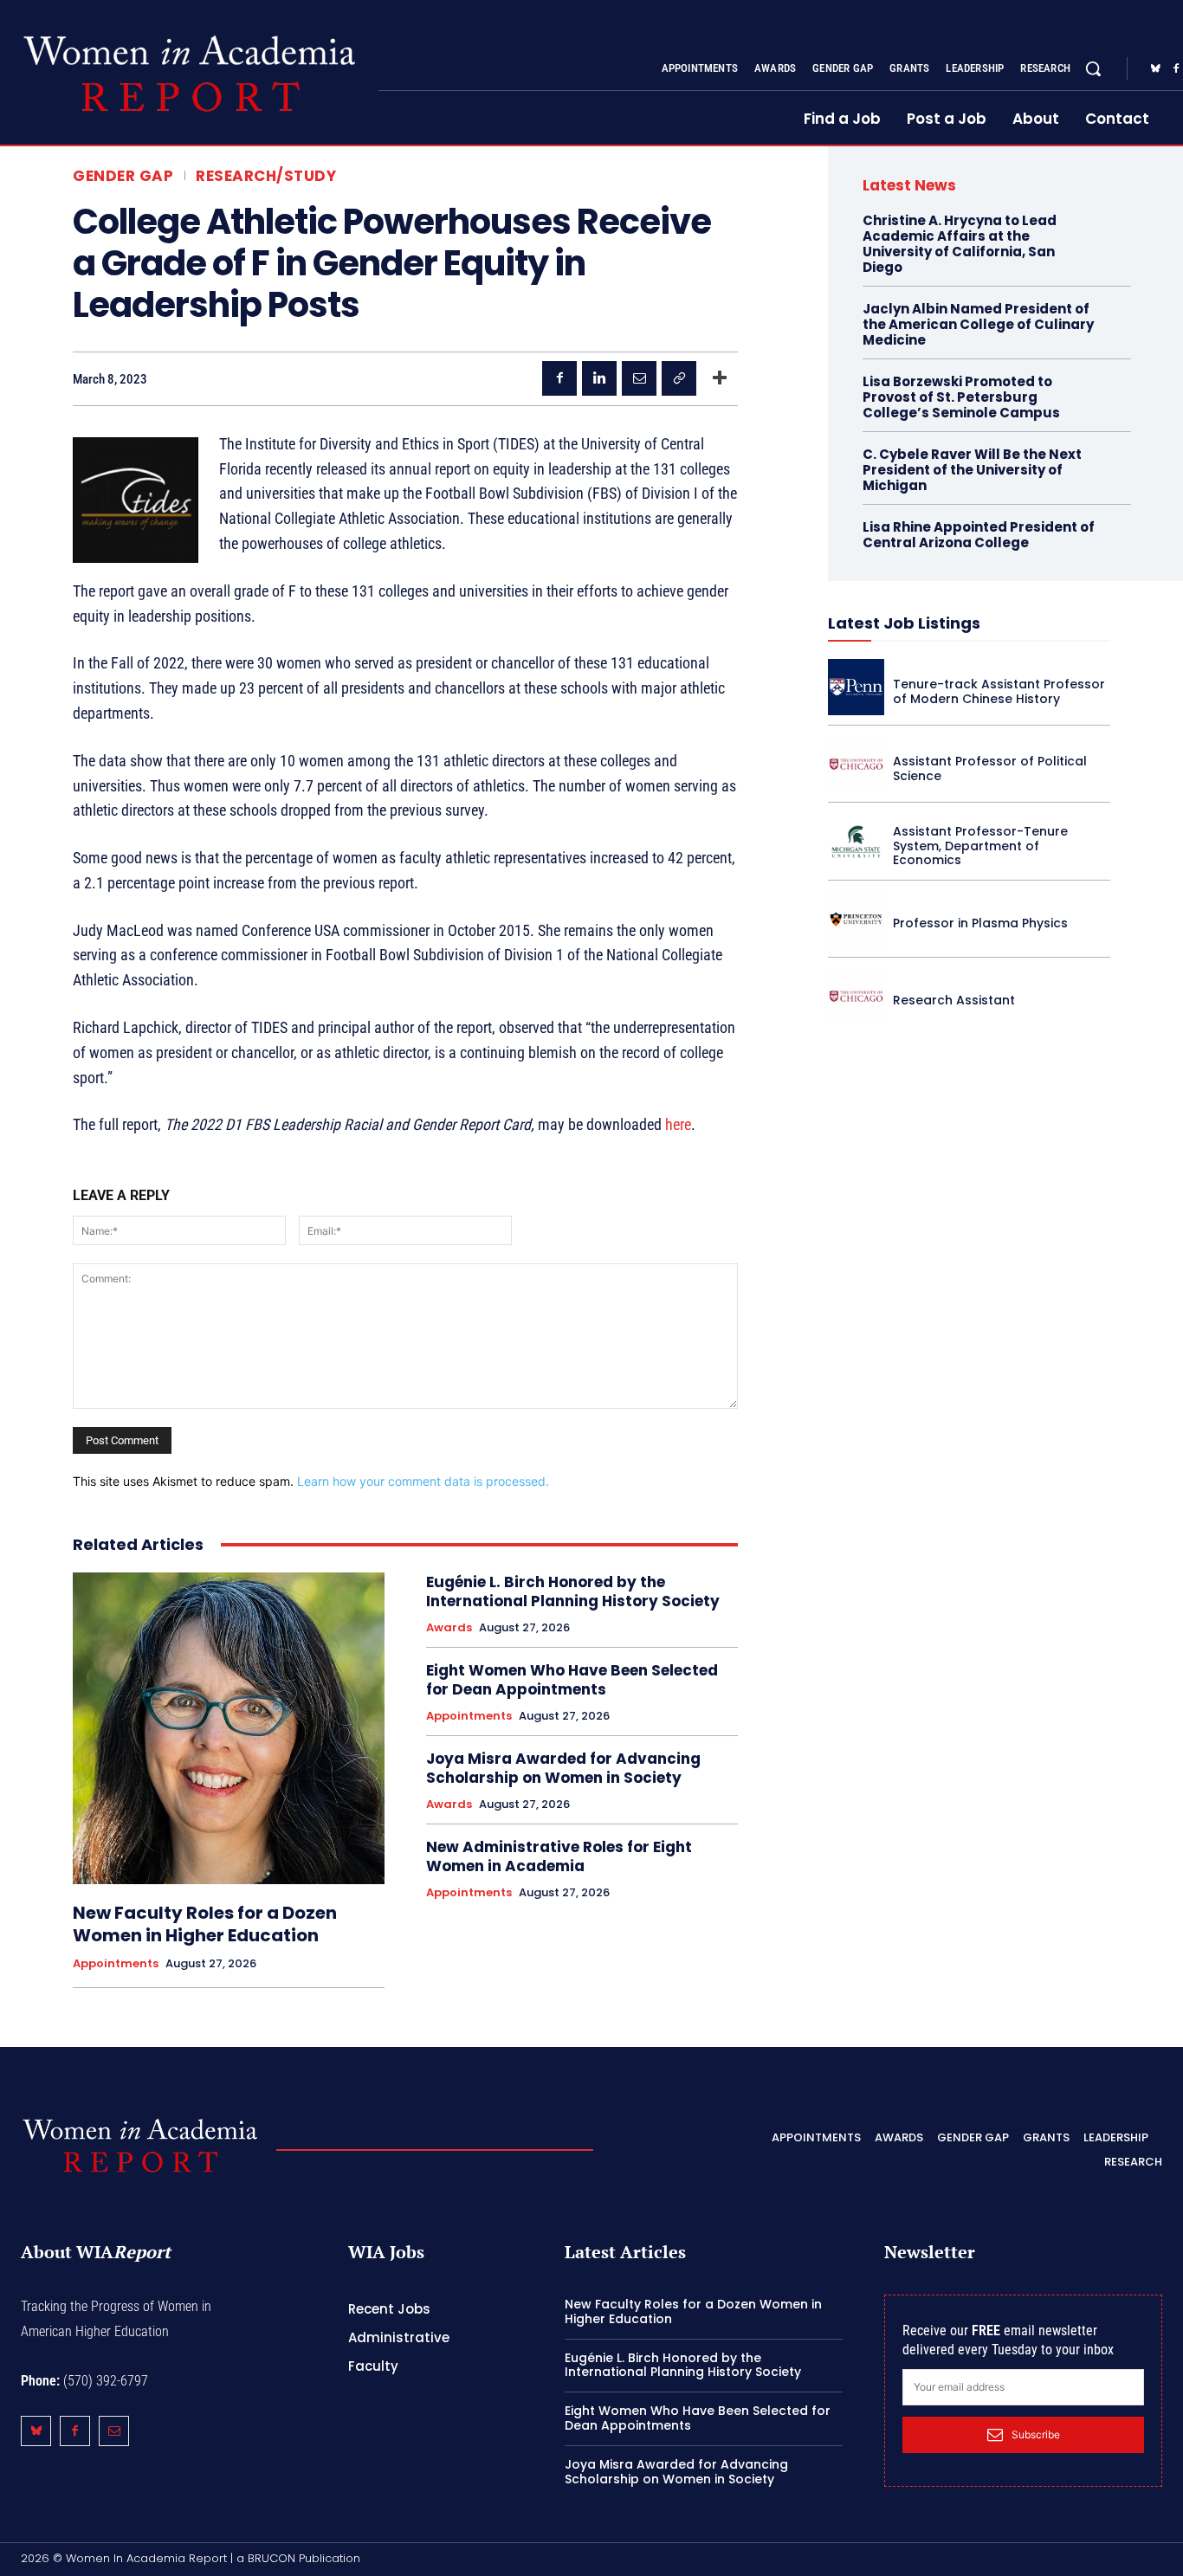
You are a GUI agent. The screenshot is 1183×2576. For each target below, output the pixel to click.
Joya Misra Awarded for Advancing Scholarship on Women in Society (563, 1768)
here (678, 1124)
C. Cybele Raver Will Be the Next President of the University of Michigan (972, 470)
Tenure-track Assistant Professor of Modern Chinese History (999, 691)
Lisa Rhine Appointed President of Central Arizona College (979, 535)
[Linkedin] (599, 378)
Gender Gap (123, 176)
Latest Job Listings (904, 623)
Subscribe (1036, 2434)
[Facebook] (559, 378)
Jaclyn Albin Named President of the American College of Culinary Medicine (978, 324)
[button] (1093, 68)
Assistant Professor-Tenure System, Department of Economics (980, 846)
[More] (720, 378)
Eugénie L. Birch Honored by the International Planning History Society (573, 1591)
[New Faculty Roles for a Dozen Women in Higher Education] (229, 1728)
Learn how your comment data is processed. (423, 1481)
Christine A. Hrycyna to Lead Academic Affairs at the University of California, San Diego (960, 244)
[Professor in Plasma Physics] (856, 919)
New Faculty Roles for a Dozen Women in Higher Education (205, 1924)
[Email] (639, 378)
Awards (449, 1628)
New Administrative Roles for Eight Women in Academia (559, 1856)
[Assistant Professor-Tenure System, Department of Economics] (856, 841)
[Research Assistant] (856, 996)
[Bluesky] (1155, 69)
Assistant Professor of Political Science (990, 768)
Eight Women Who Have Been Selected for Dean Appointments (572, 1680)
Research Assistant (954, 1000)
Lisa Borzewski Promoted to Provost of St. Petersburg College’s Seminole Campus (961, 397)
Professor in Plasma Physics (980, 923)
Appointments (116, 1964)
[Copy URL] (679, 378)
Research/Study (266, 176)
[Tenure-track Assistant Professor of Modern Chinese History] (856, 687)
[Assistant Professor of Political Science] (856, 764)
